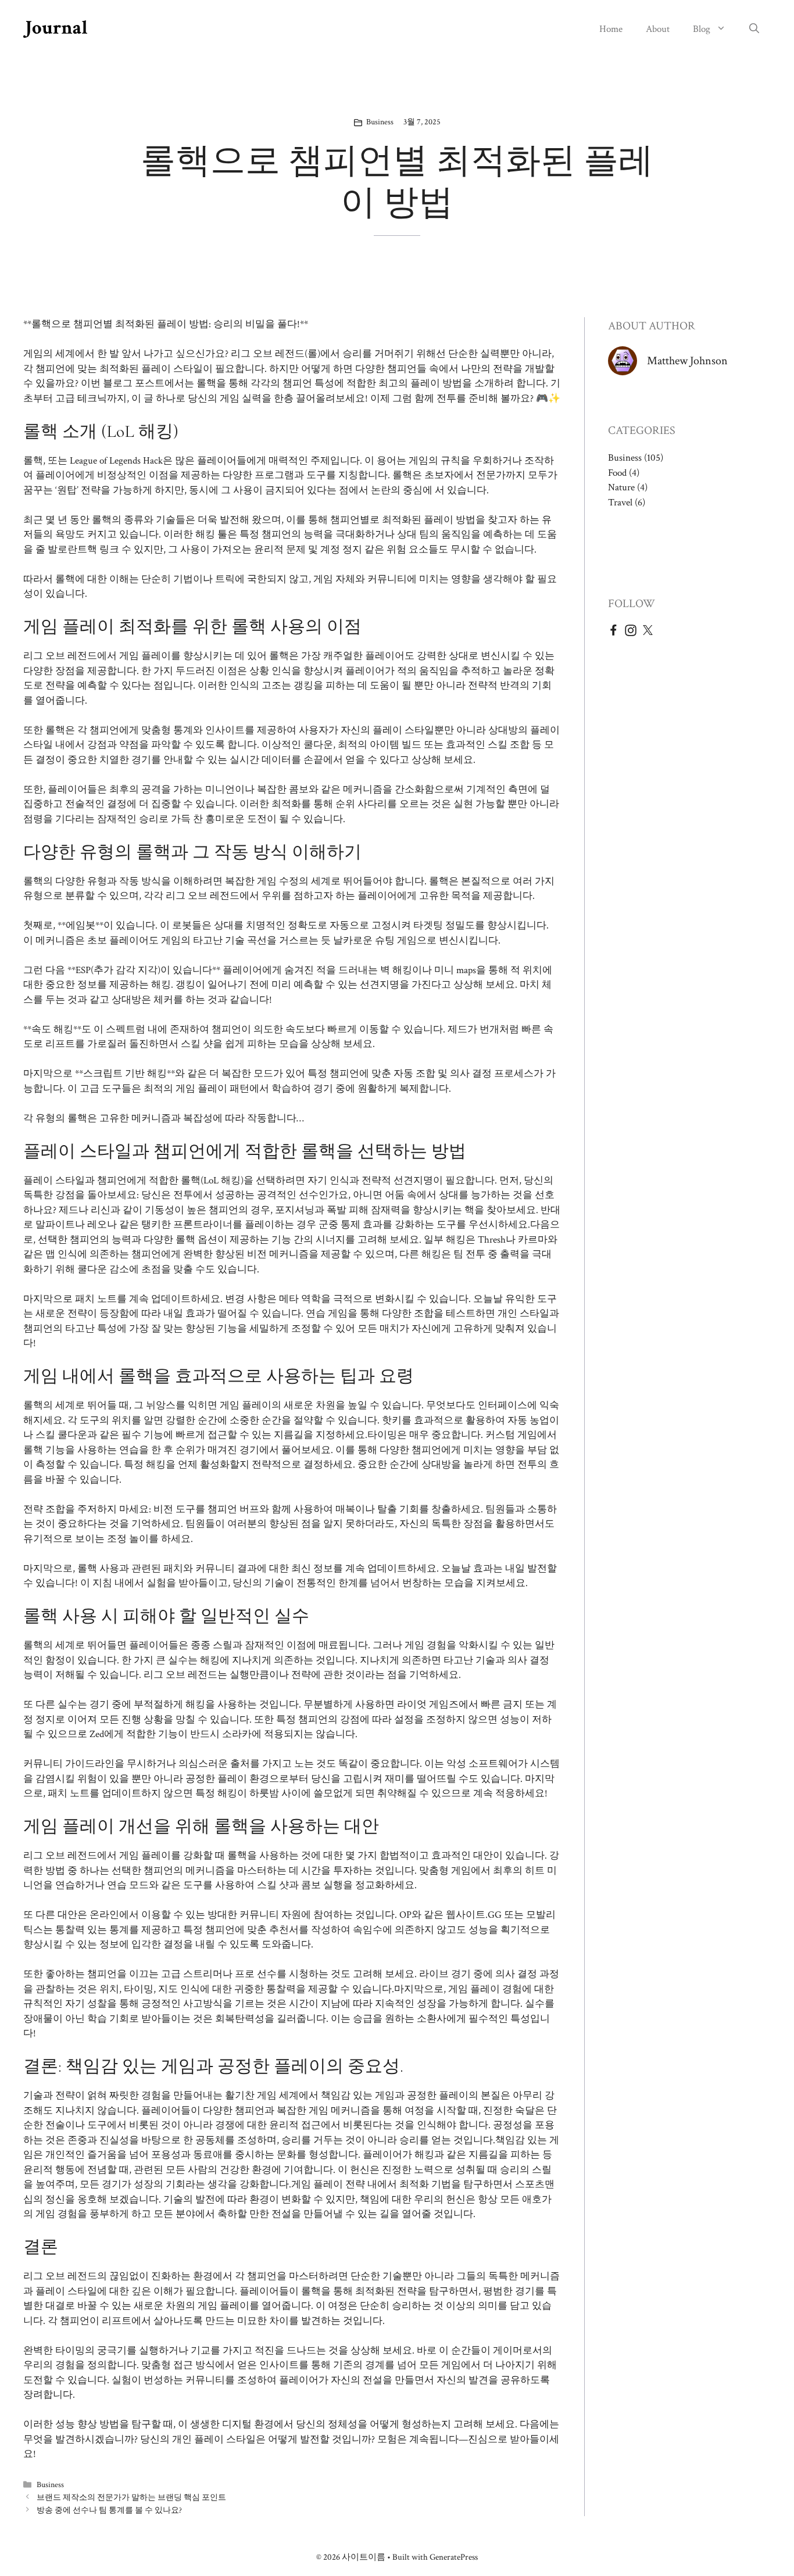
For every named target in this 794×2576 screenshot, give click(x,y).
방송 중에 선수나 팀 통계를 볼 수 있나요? (109, 2510)
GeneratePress (454, 2557)
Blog (702, 29)
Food (617, 473)
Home (611, 29)
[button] (754, 29)
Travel (620, 503)
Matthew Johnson (687, 361)
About (658, 29)
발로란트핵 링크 (83, 550)
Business (380, 122)
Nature (621, 487)
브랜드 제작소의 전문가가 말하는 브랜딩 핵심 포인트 (131, 2497)
